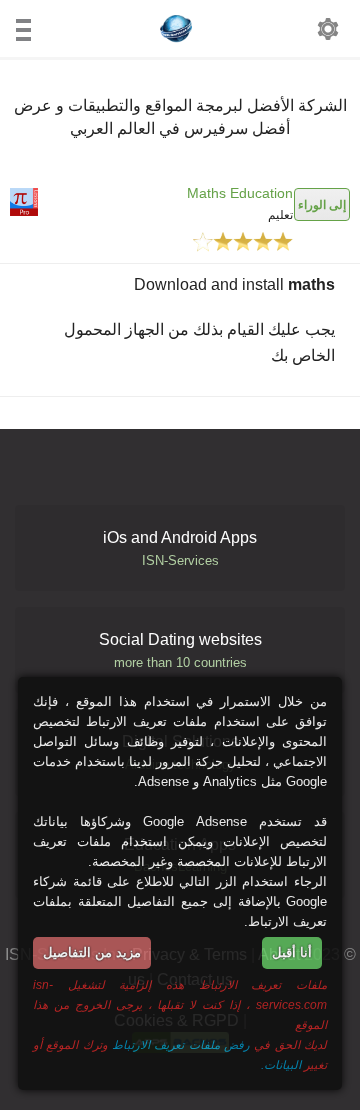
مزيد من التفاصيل (92, 952)
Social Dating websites (180, 650)
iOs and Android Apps (180, 548)
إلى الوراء (322, 204)
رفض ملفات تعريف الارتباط (181, 1044)
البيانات (282, 1064)
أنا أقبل (292, 952)
